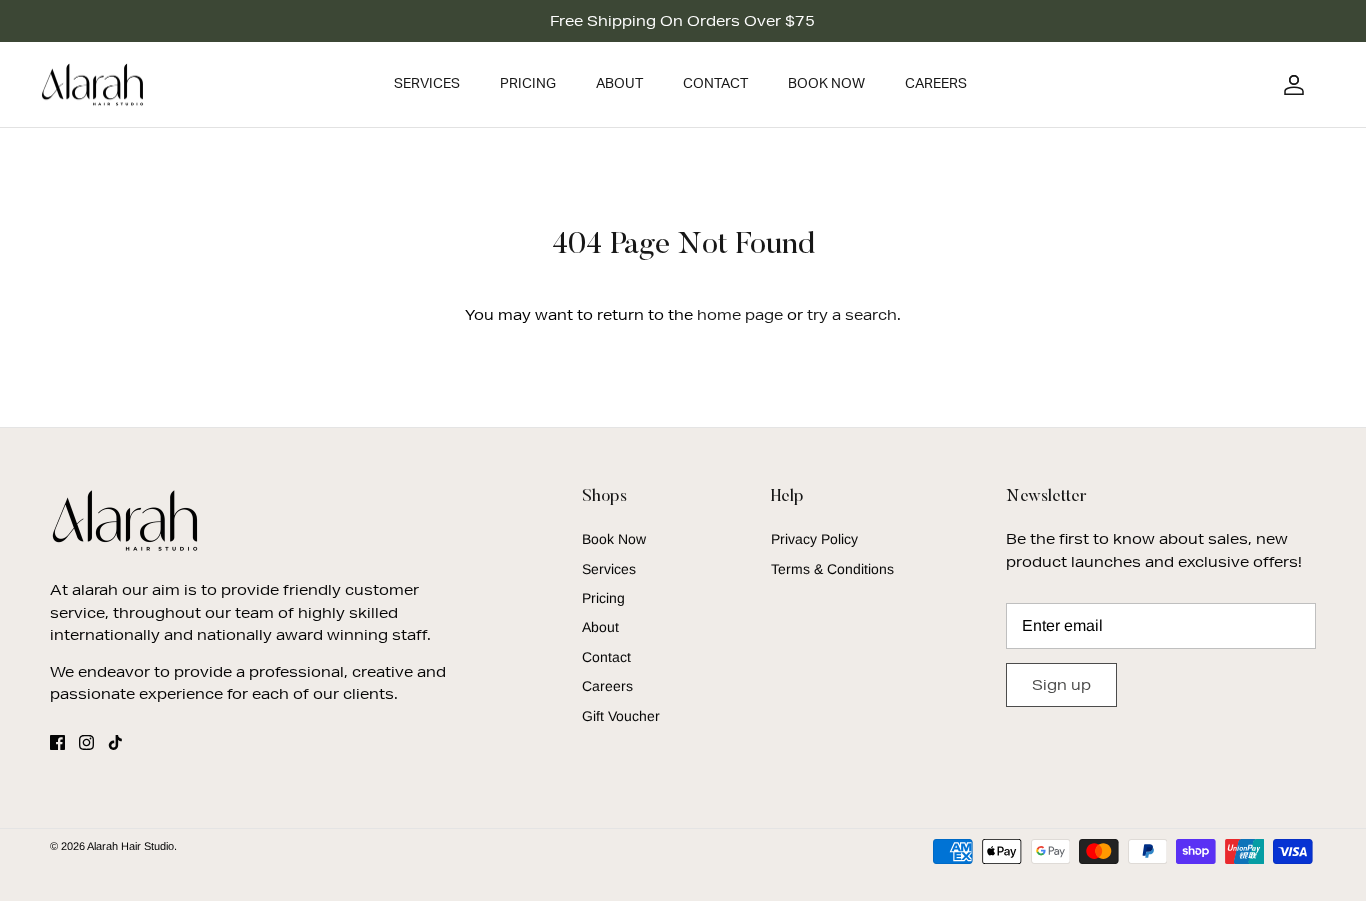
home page (740, 315)
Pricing (528, 84)
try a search (852, 315)
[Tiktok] (115, 742)
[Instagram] (86, 742)
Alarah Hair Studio (130, 846)
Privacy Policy (814, 539)
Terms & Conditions (832, 569)
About (619, 84)
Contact (715, 84)
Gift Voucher (621, 716)
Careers (936, 84)
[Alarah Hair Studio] (92, 85)
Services (427, 84)
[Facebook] (57, 742)
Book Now (826, 84)
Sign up (1061, 685)
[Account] (1290, 85)
